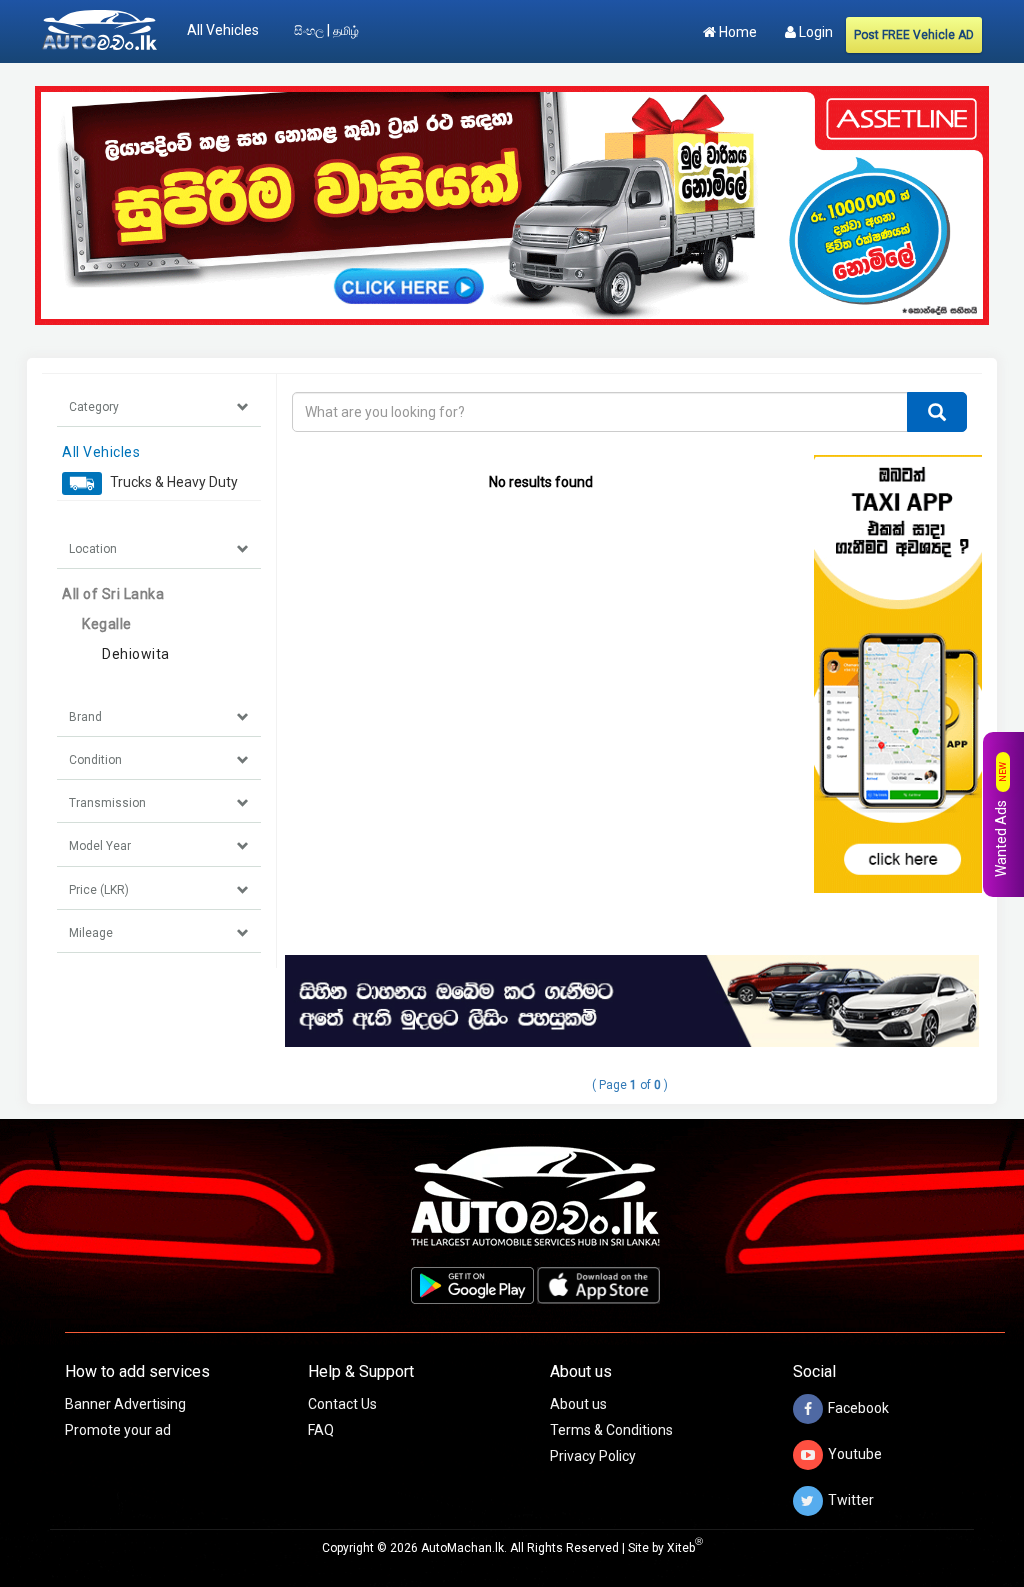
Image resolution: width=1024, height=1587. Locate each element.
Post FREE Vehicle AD (914, 35)
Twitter (851, 1500)
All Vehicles (223, 30)
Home (736, 32)
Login (814, 32)
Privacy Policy (593, 1456)
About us (578, 1404)
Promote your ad (118, 1430)
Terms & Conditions (611, 1430)
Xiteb (685, 1548)
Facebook (858, 1408)
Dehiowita (136, 654)
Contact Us (342, 1404)
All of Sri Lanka (113, 594)
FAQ (321, 1430)
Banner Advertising (125, 1404)
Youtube (855, 1454)
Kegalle (107, 624)
